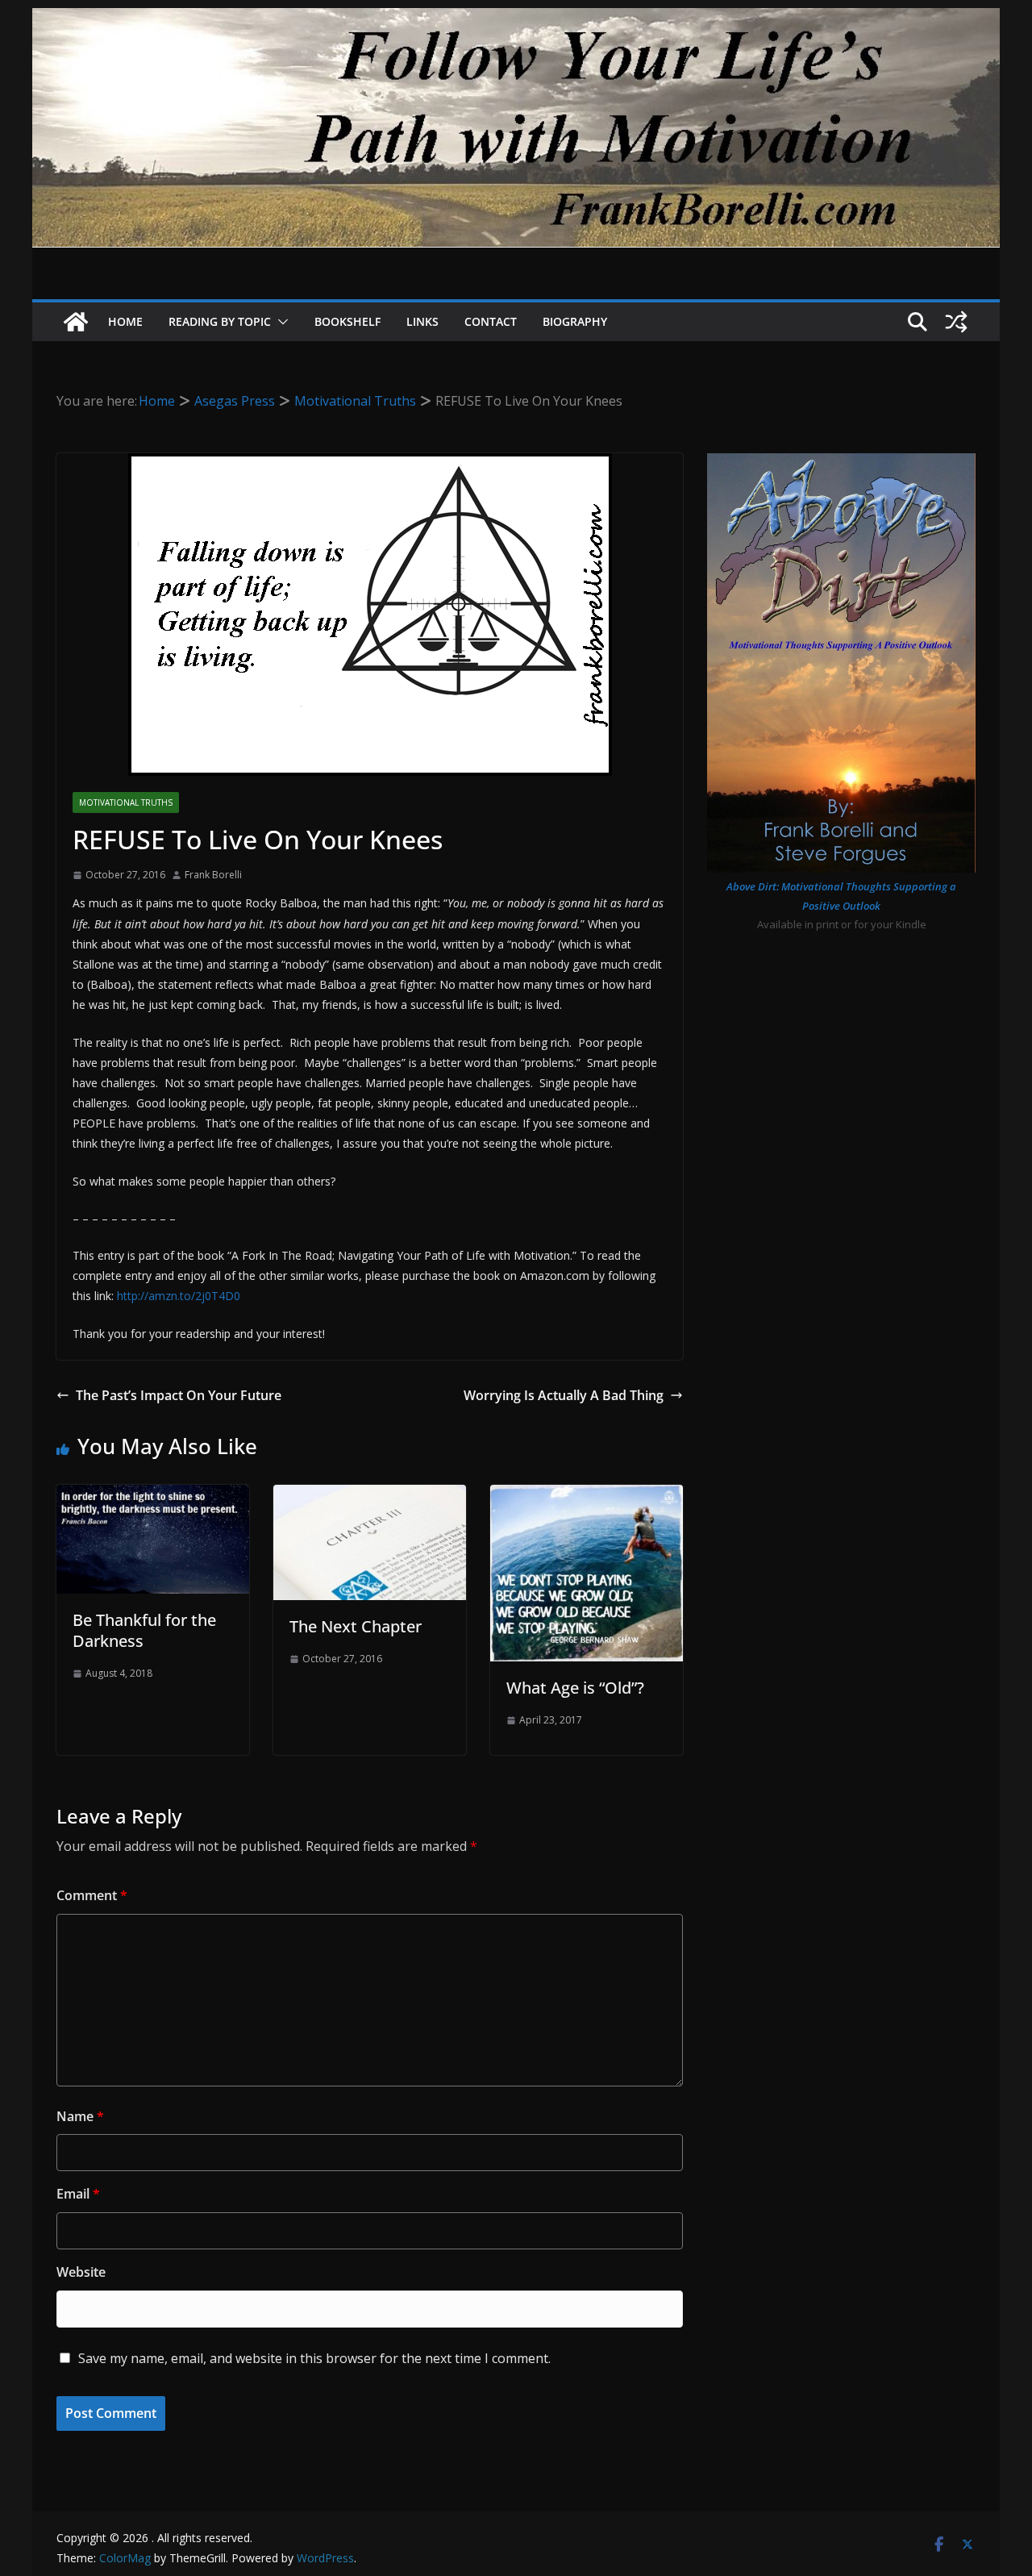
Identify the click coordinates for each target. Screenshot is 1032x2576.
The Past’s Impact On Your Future (179, 1395)
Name (80, 2116)
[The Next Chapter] (370, 1496)
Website (81, 2272)
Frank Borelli (213, 875)
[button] (280, 322)
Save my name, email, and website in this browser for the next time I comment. (314, 2358)
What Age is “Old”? (575, 1688)
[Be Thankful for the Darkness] (153, 1496)
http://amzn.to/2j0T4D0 (179, 1296)
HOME (125, 321)
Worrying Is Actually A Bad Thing (564, 1395)
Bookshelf (347, 321)
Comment (92, 1895)
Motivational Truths (126, 802)
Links (422, 321)
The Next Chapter (356, 1626)
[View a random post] (956, 322)
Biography (575, 321)
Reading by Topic (220, 321)
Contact (491, 321)
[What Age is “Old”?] (587, 1496)
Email (78, 2194)
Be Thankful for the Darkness (144, 1630)
